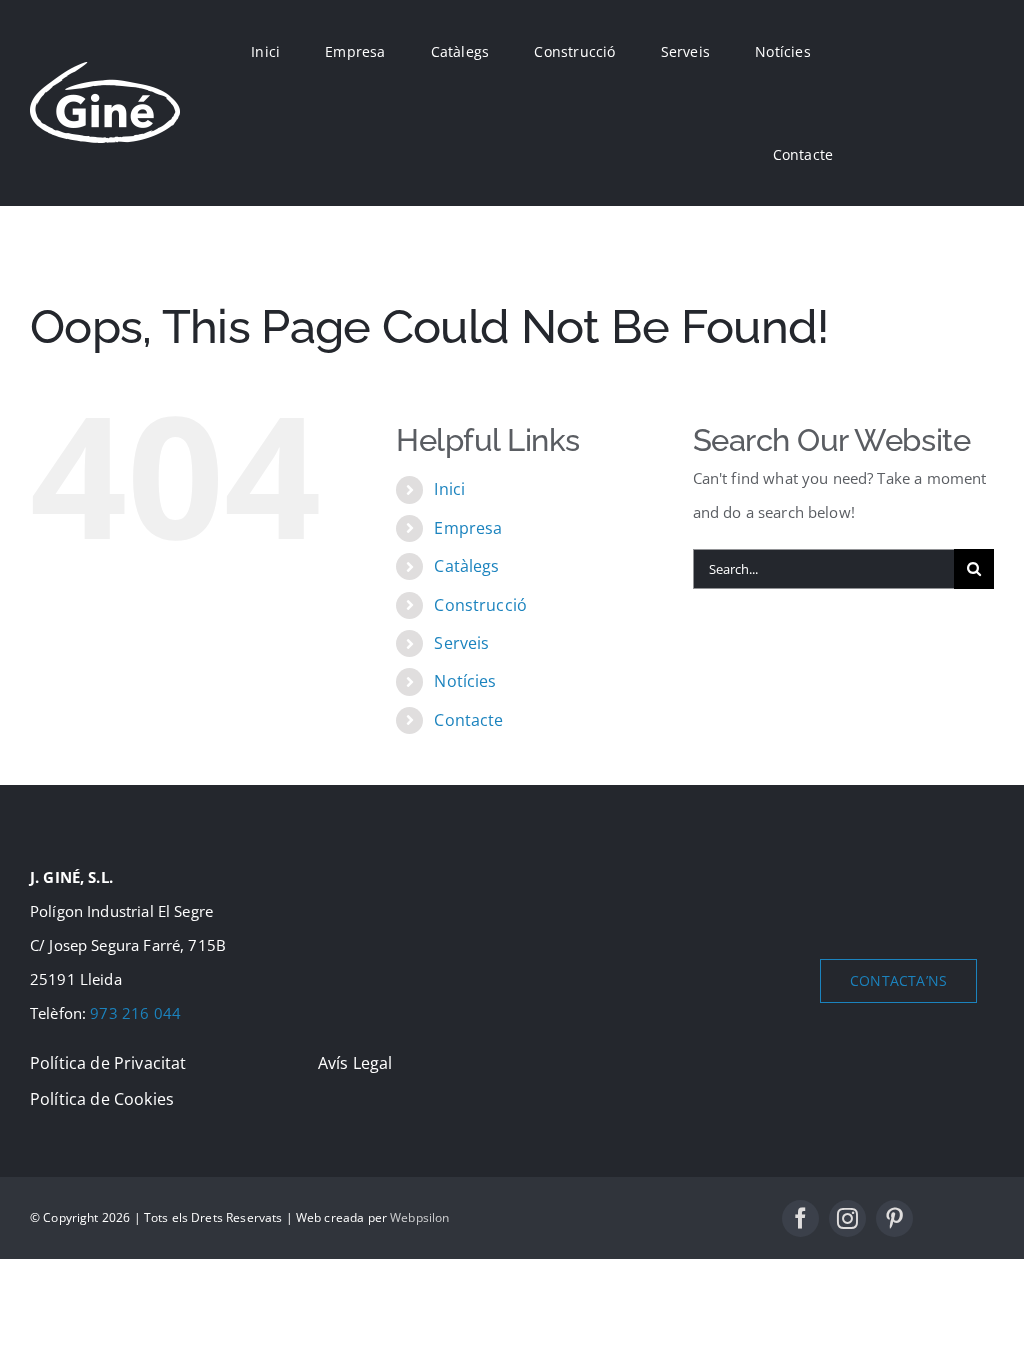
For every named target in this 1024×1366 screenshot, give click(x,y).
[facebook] (800, 1218)
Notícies (465, 681)
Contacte (468, 720)
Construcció (480, 605)
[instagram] (847, 1218)
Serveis (461, 643)
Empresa (468, 528)
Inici (449, 489)
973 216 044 (135, 1013)
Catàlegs (466, 566)
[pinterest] (894, 1218)
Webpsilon (419, 1217)
